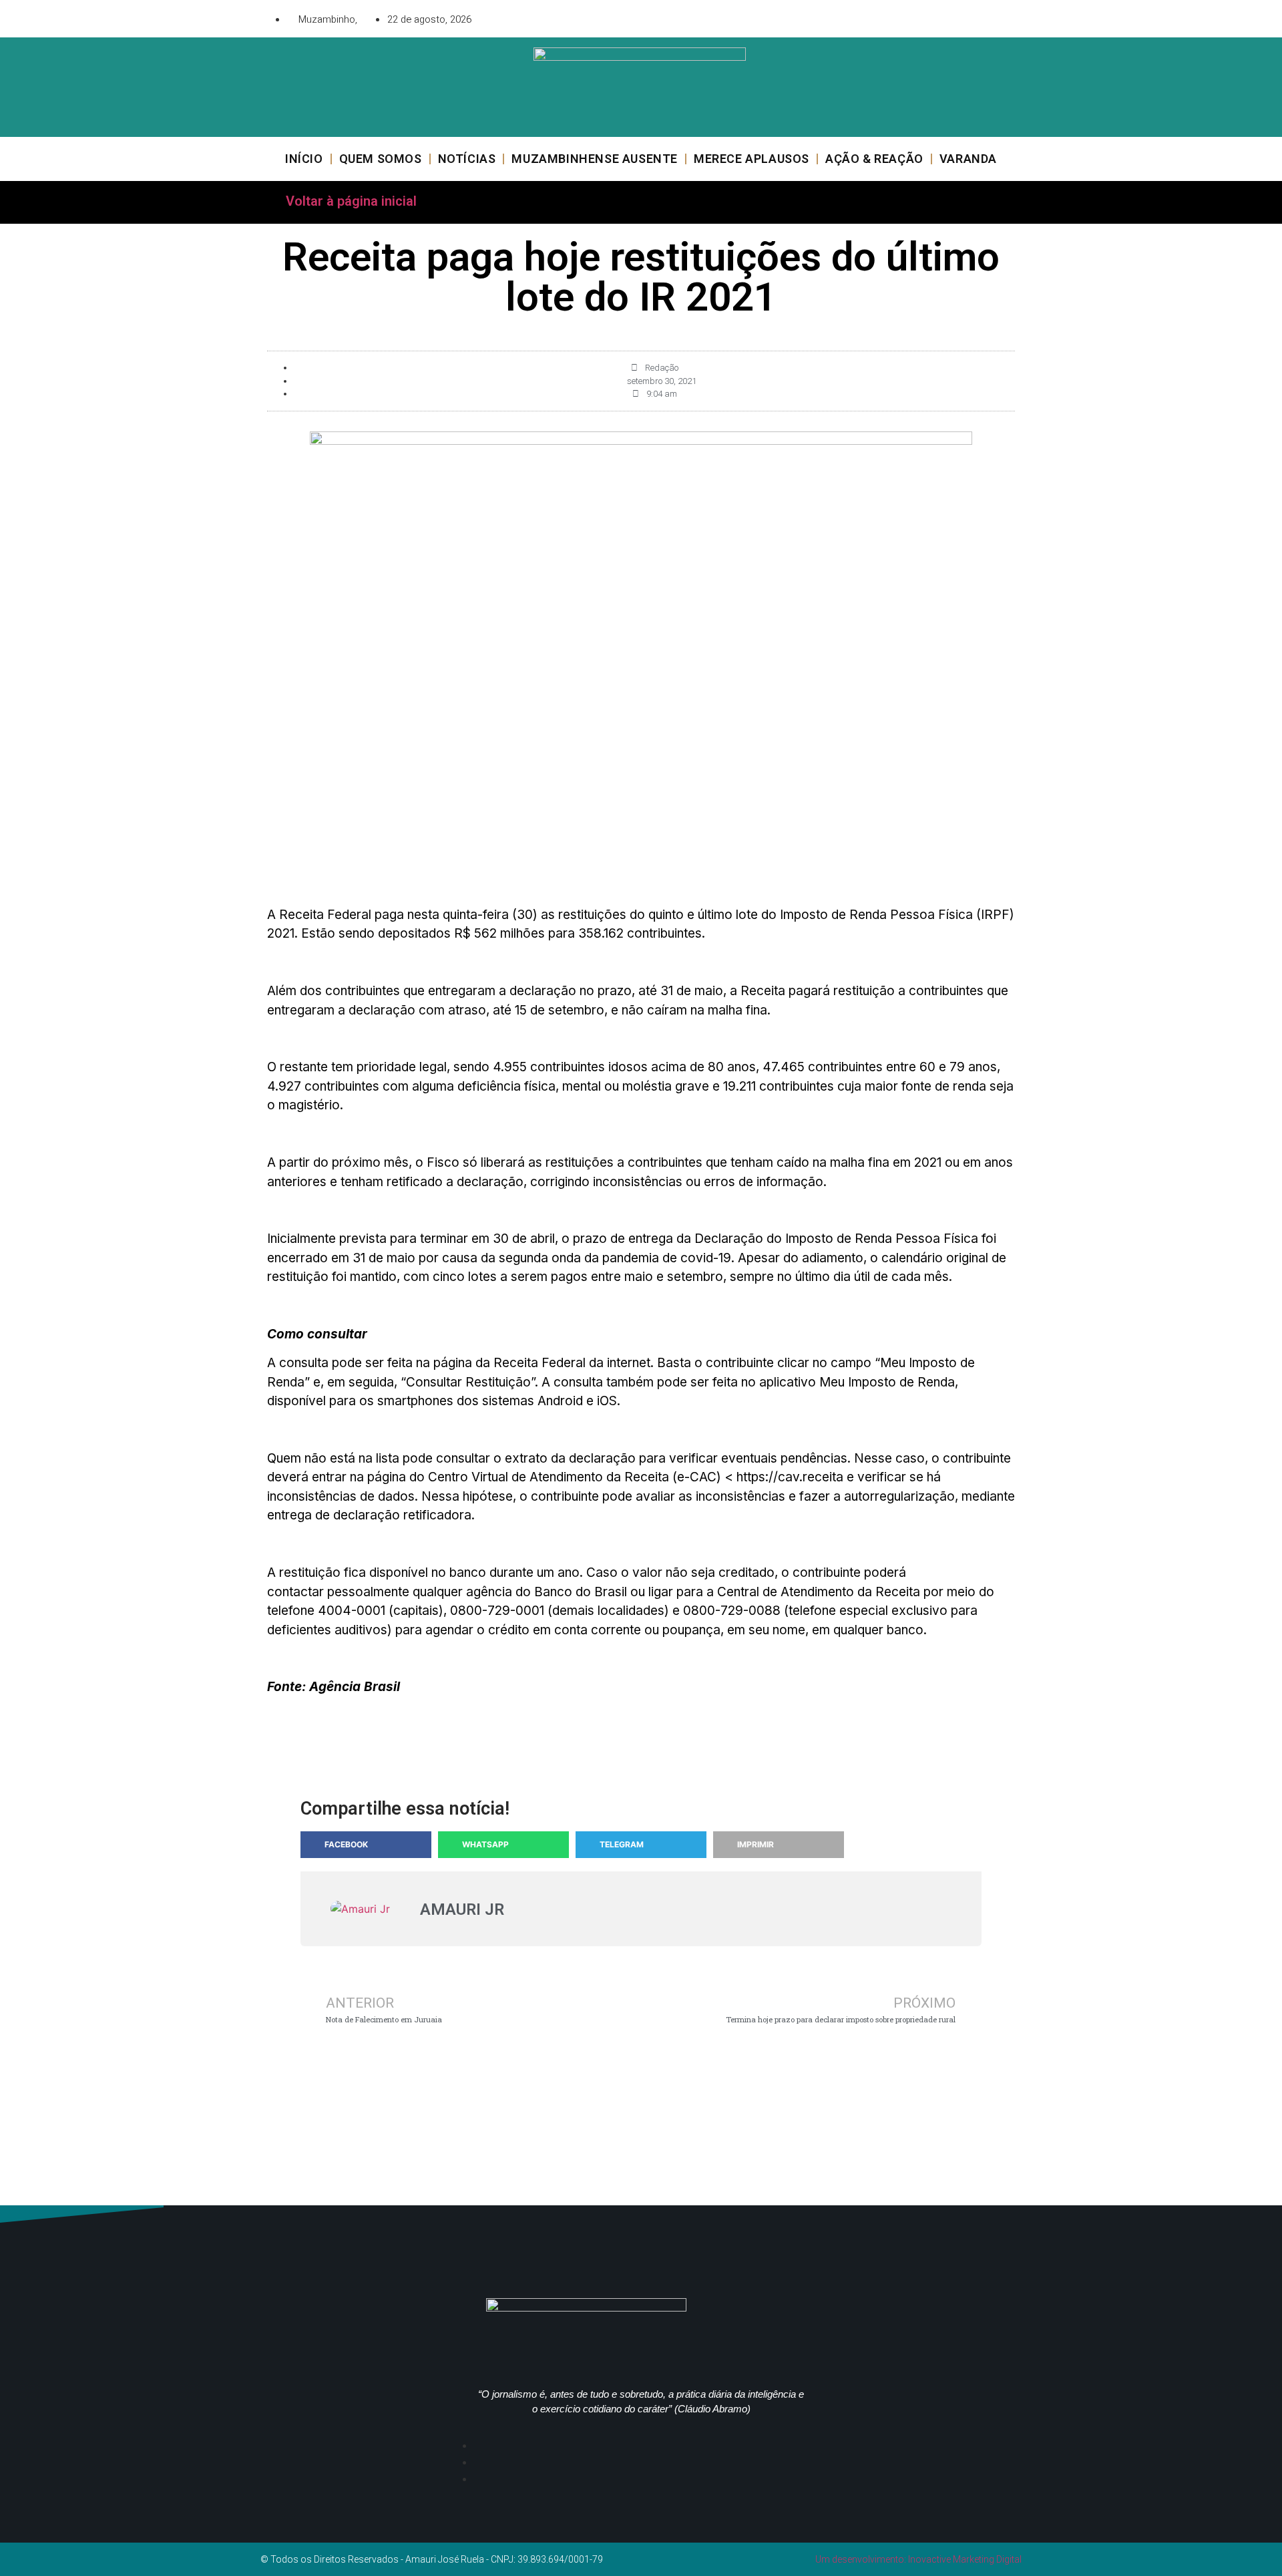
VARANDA (968, 159)
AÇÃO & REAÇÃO (874, 159)
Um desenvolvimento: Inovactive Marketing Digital (918, 2559)
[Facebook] (931, 17)
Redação (662, 368)
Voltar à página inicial (351, 201)
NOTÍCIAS (467, 159)
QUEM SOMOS (381, 159)
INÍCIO (304, 159)
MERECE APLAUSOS (752, 159)
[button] (366, 1845)
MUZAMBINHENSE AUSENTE (595, 159)
